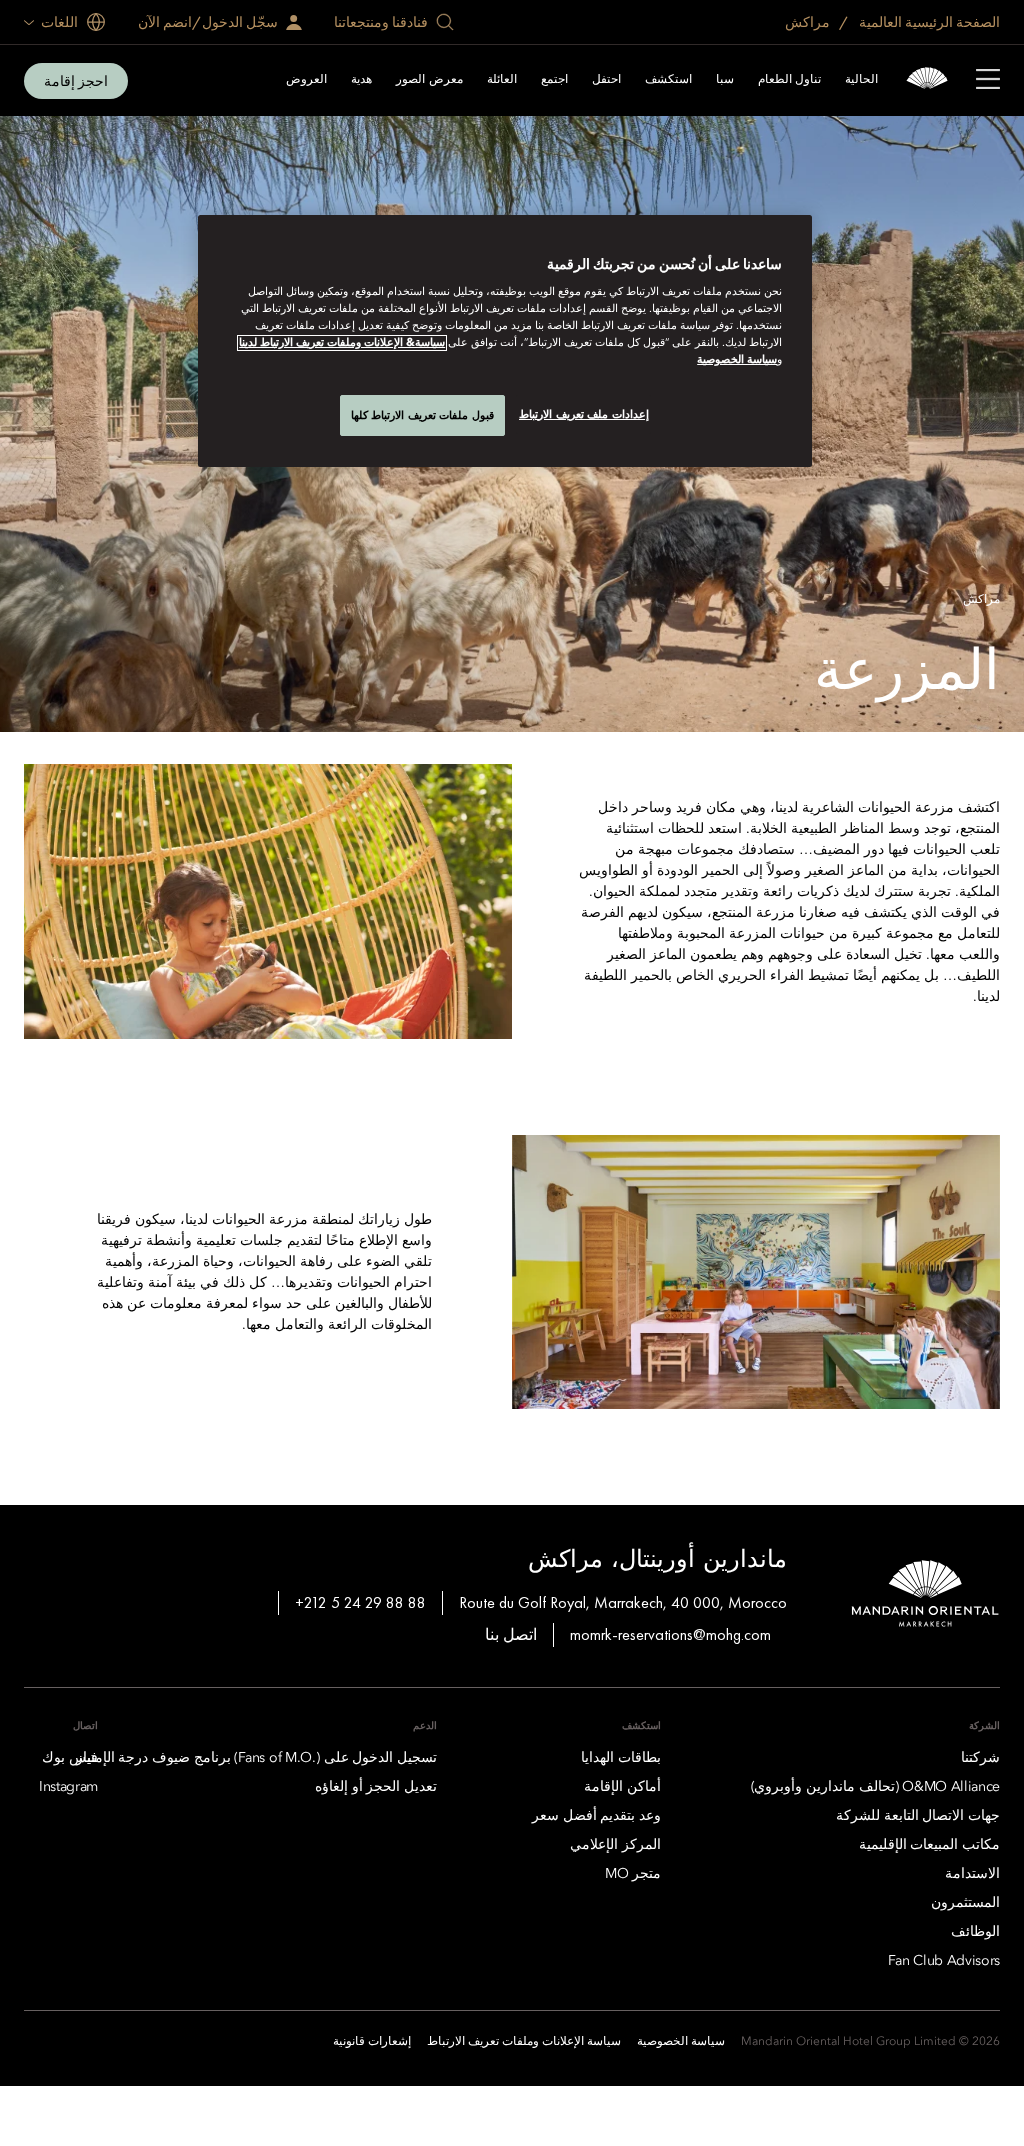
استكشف (668, 80)
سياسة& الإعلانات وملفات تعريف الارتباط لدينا (342, 343)
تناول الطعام (789, 80)
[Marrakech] (927, 80)
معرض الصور (429, 80)
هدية (361, 80)
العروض (306, 80)
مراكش (809, 22)
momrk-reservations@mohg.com (670, 1634)
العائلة (502, 80)
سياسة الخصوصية (737, 360)
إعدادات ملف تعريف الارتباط (584, 414)
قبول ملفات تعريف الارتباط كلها (422, 415)
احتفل (606, 80)
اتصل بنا (511, 1634)
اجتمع (554, 80)
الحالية (861, 80)
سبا (725, 80)
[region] (505, 341)
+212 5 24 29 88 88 (360, 1602)
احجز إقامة (76, 81)
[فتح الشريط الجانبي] (988, 81)
